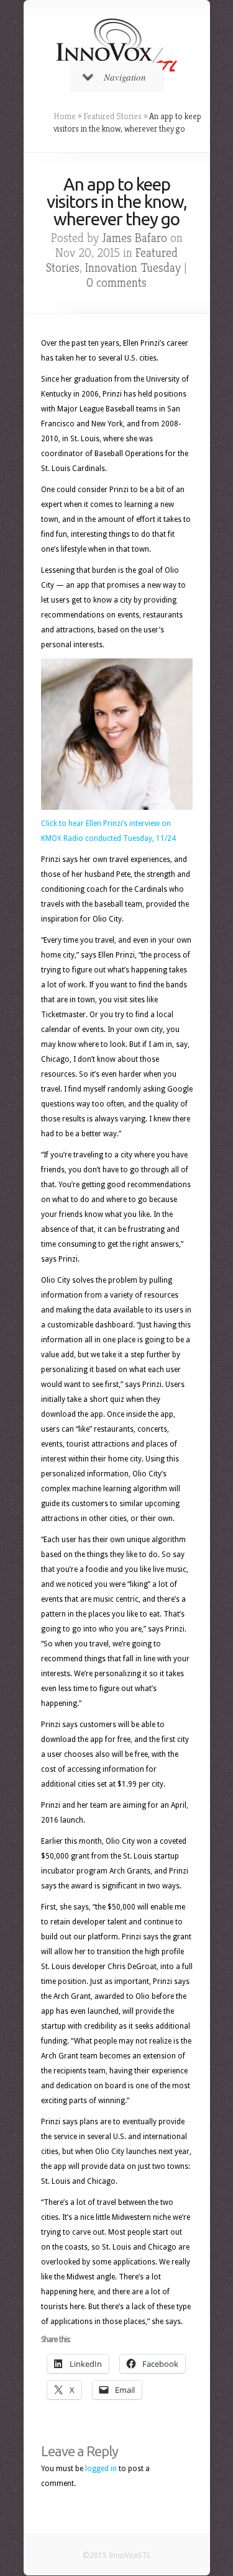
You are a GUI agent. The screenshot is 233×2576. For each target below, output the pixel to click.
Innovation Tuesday (133, 268)
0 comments (116, 283)
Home (65, 116)
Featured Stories (112, 116)
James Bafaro (135, 238)
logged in (101, 2469)
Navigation (125, 77)
